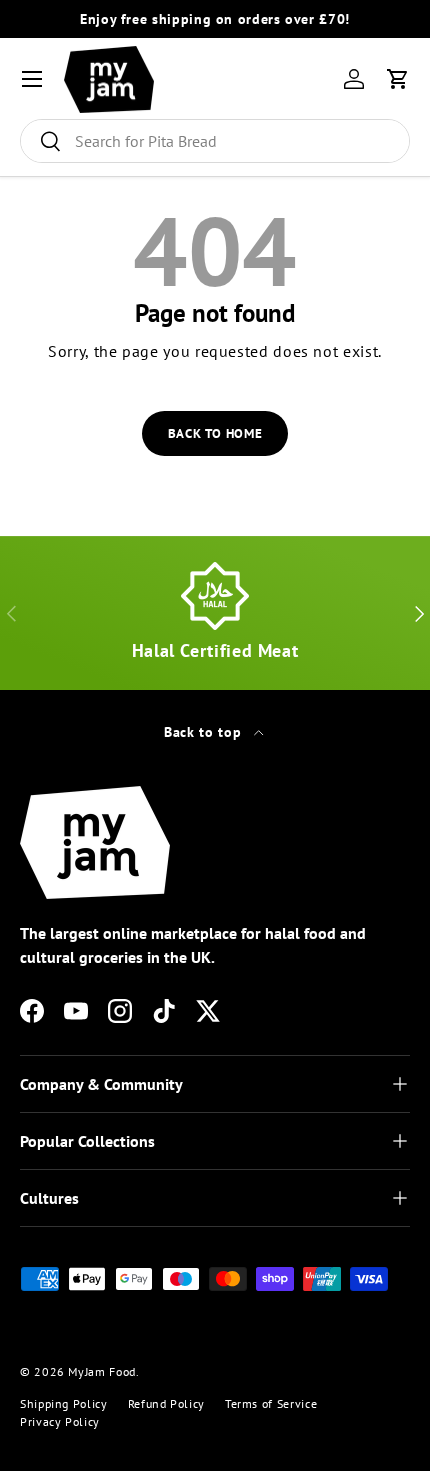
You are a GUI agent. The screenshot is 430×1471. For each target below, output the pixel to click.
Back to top (205, 732)
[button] (398, 79)
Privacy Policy (60, 1421)
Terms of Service (271, 1403)
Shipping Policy (64, 1403)
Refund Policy (166, 1403)
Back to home (215, 433)
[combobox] (215, 141)
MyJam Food (101, 1371)
